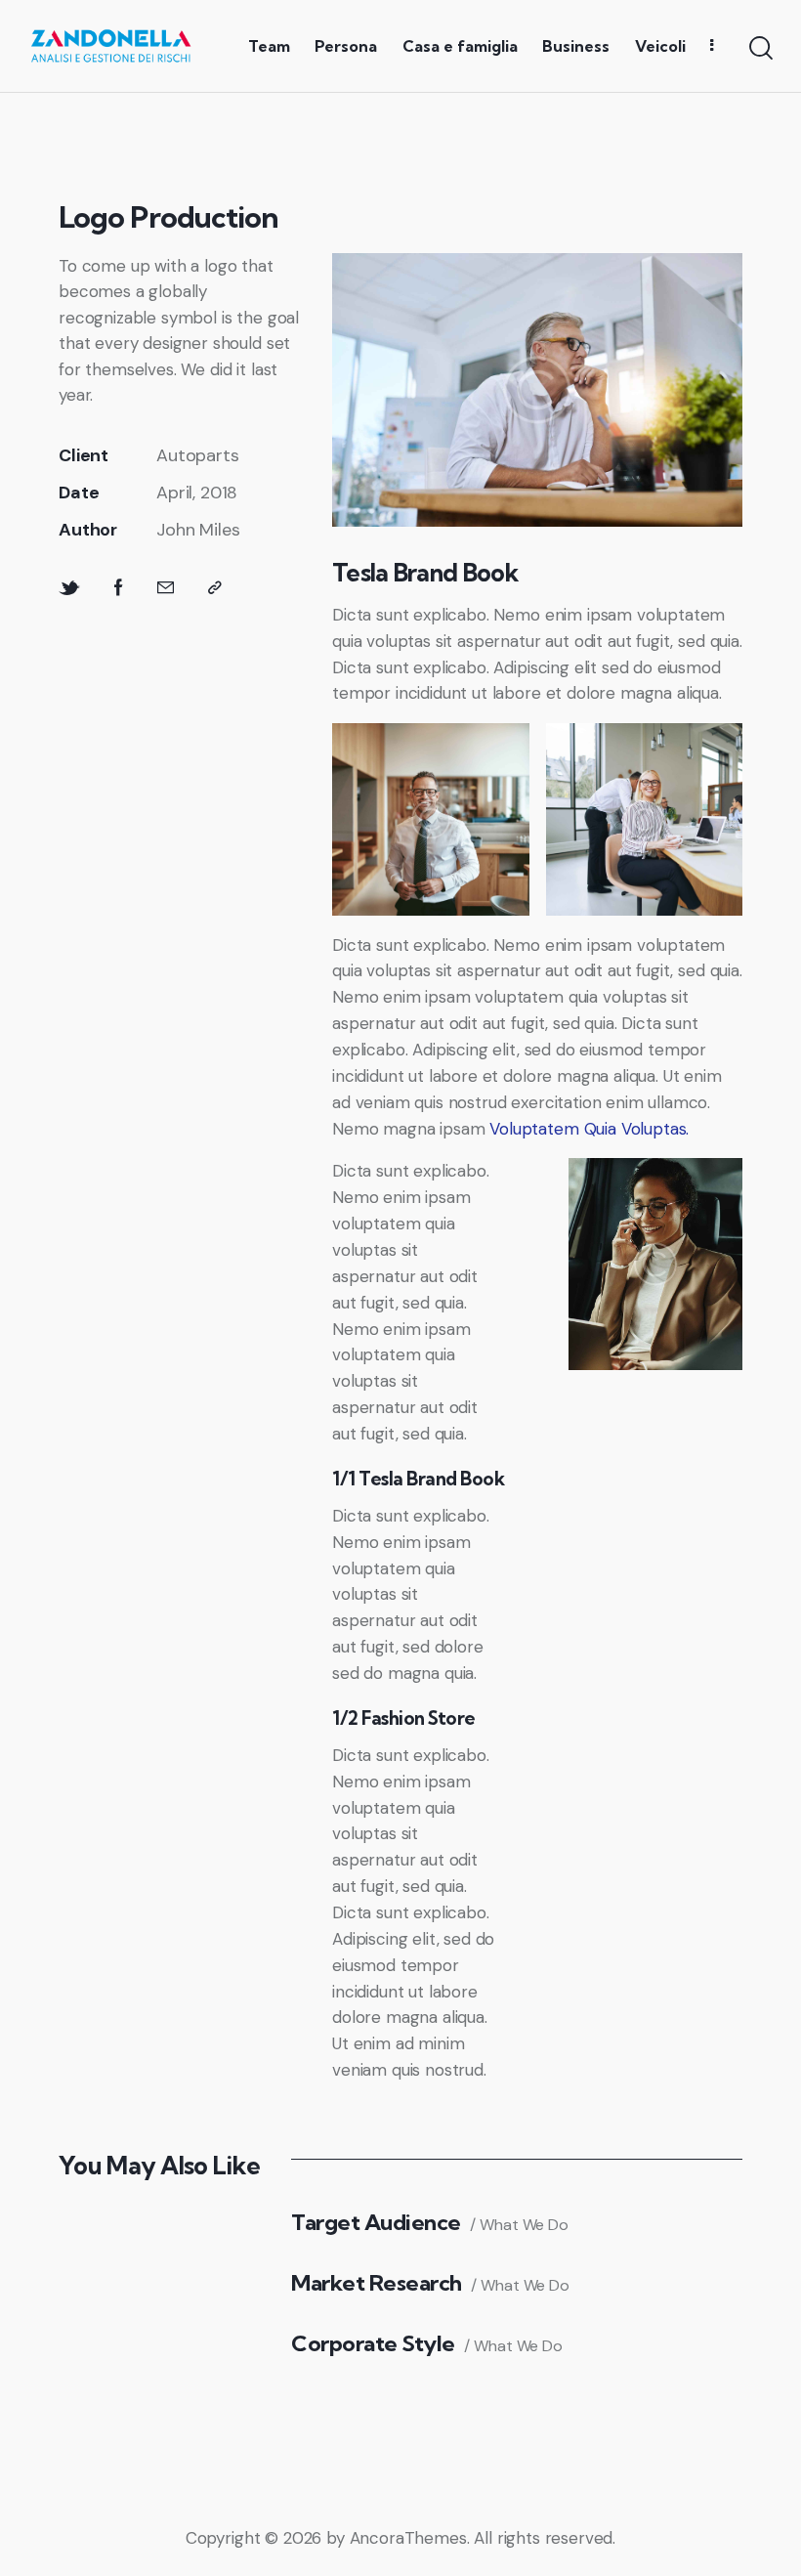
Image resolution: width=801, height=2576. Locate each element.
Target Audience (376, 2223)
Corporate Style (373, 2344)
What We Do (524, 2225)
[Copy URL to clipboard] (215, 588)
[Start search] (759, 48)
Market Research (377, 2283)
